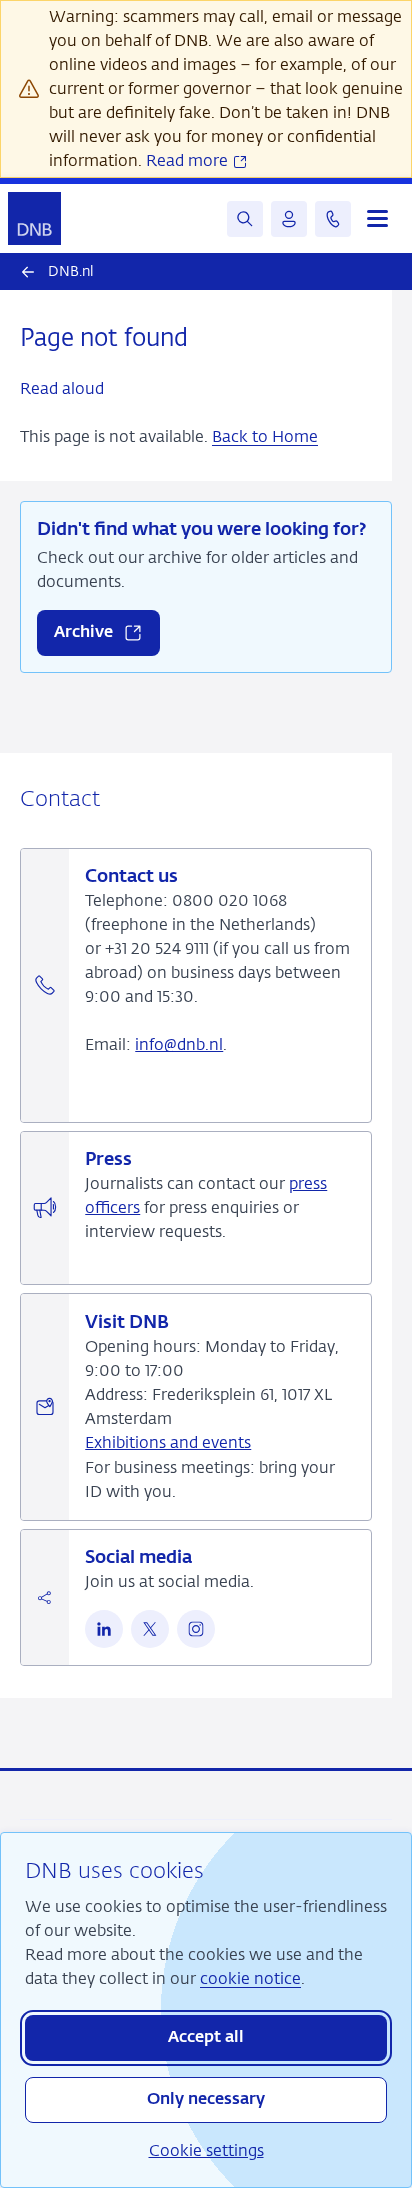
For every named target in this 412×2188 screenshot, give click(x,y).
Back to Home (265, 436)
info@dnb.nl (179, 1044)
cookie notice (250, 1978)
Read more (189, 160)
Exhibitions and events (168, 1442)
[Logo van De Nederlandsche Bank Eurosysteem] (34, 218)
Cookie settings (206, 2150)
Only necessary (206, 2100)
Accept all (206, 2038)
